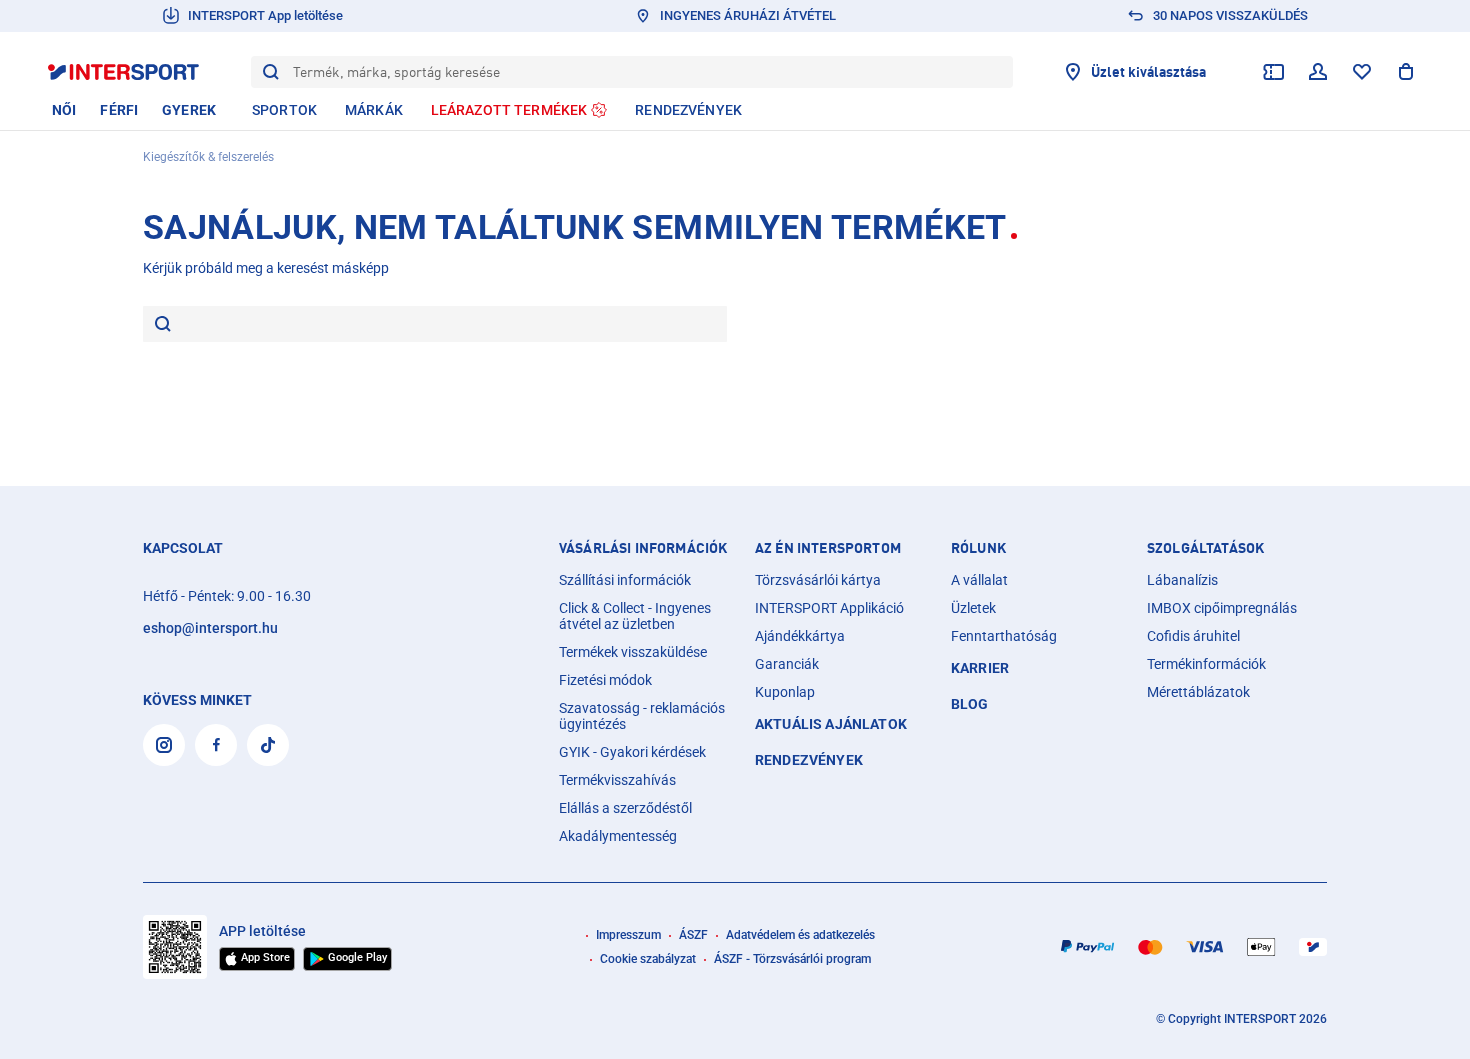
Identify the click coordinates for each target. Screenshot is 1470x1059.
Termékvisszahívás (617, 780)
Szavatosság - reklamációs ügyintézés (642, 716)
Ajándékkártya (800, 636)
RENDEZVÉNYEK (809, 760)
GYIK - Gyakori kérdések (632, 752)
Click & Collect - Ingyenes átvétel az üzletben (635, 616)
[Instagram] (164, 745)
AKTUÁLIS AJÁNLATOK (831, 724)
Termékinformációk (1206, 664)
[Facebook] (216, 745)
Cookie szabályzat (648, 959)
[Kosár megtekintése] (1406, 72)
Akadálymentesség (618, 836)
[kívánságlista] (1362, 72)
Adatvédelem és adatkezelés (800, 935)
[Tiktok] (268, 745)
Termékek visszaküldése (633, 652)
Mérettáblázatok (1198, 692)
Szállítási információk (625, 580)
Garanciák (787, 664)
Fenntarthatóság (1004, 636)
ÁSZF (693, 935)
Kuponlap (785, 692)
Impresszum (628, 935)
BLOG (970, 704)
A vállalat (979, 580)
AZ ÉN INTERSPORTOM (828, 548)
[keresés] (163, 325)
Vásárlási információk (643, 548)
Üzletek (973, 608)
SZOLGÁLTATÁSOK (1205, 548)
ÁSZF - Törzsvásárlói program (792, 959)
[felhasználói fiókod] (1318, 72)
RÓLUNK (978, 548)
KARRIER (980, 668)
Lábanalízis (1182, 580)
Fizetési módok (605, 680)
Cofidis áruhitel (1193, 636)
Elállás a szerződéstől (625, 808)
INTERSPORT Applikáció (829, 608)
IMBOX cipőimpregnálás (1222, 608)
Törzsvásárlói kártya (818, 580)
